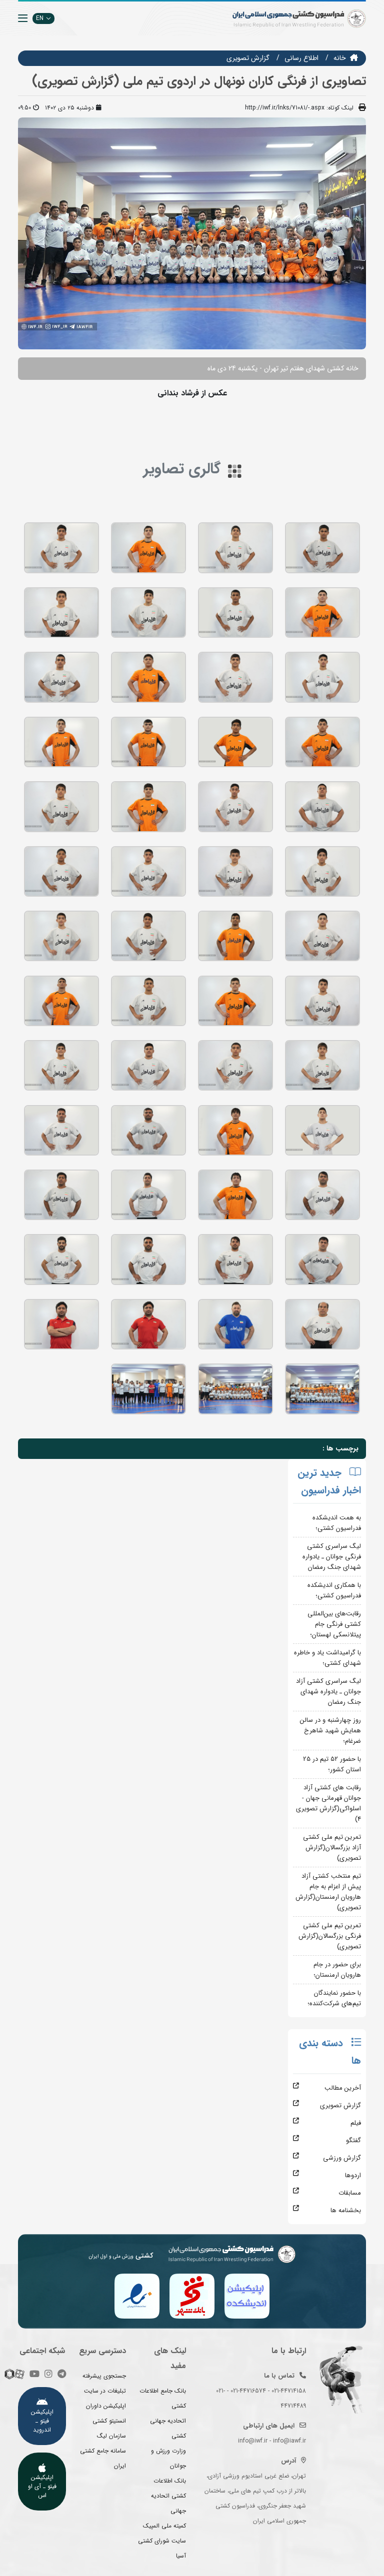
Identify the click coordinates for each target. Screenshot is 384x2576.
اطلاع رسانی (301, 58)
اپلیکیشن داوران (106, 2406)
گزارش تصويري (248, 58)
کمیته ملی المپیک (164, 2526)
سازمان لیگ (111, 2436)
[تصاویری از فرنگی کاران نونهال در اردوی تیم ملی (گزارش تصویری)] (322, 548)
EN (40, 18)
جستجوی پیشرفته (104, 2376)
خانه (340, 58)
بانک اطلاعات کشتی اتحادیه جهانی (168, 2496)
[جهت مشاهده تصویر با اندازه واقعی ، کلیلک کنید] (192, 233)
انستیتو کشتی (109, 2421)
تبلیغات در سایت (105, 2391)
